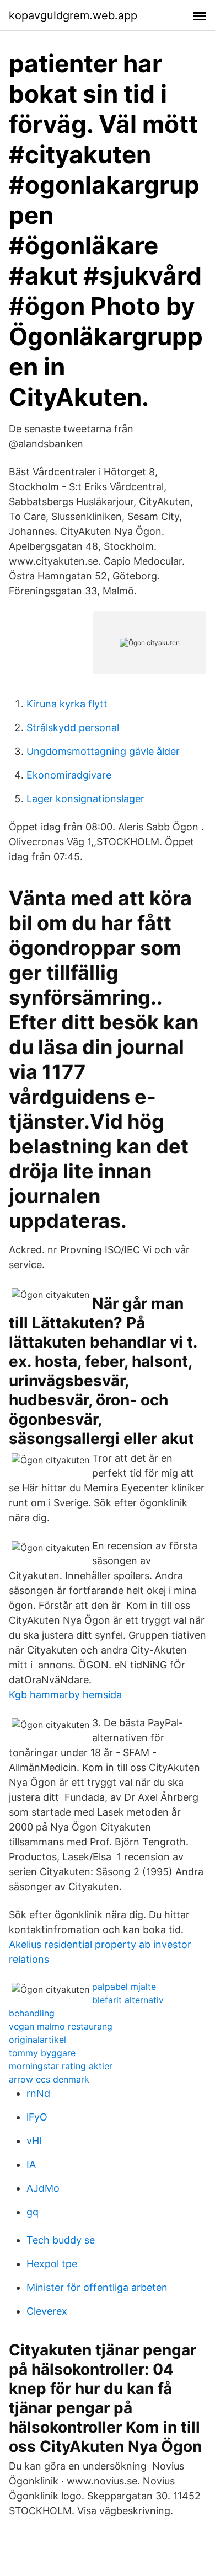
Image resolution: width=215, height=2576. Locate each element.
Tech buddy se (61, 2240)
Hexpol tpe (52, 2264)
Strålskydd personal (73, 728)
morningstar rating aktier (61, 2066)
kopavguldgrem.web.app (73, 15)
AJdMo (43, 2188)
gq (33, 2212)
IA (31, 2164)
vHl (34, 2141)
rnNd (38, 2093)
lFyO (37, 2117)
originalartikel (37, 2040)
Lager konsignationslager (85, 799)
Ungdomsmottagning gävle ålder (103, 751)
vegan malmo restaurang (61, 2026)
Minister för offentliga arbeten (97, 2287)
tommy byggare (42, 2053)
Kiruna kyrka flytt (67, 704)
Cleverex (47, 2311)
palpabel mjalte (124, 1987)
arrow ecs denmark (49, 2079)
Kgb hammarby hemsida (65, 1695)
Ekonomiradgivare (69, 775)
